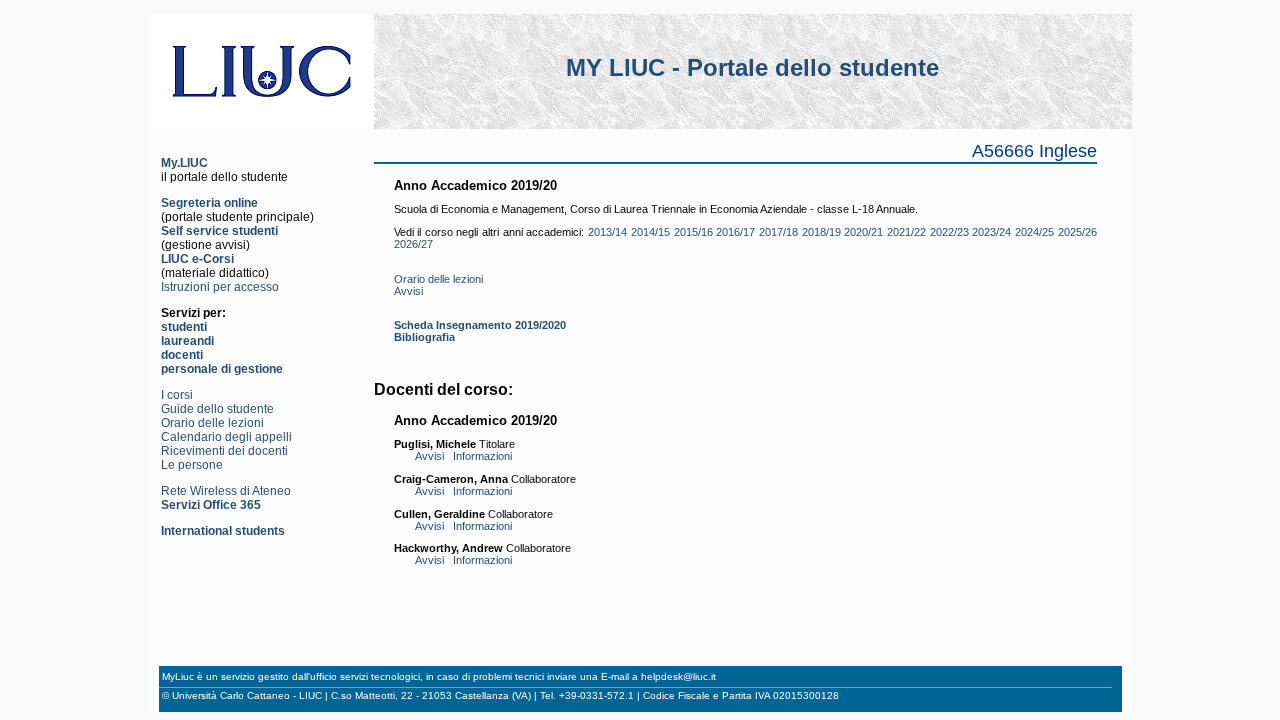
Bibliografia (424, 337)
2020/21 (863, 232)
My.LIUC (184, 163)
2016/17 (735, 232)
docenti (182, 355)
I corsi (177, 395)
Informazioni (482, 456)
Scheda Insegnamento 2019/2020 (480, 325)
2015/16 (693, 232)
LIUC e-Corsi (197, 259)
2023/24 (991, 232)
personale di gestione (222, 369)
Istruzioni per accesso (220, 287)
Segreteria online (209, 203)
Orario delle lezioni (212, 423)
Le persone (192, 465)
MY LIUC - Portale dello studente (752, 67)
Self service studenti (219, 231)
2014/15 (650, 232)
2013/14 (607, 232)
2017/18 (778, 232)
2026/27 (413, 244)
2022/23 (949, 232)
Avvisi (408, 291)
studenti (184, 327)
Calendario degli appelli (226, 437)
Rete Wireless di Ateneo (226, 491)
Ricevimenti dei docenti (224, 451)
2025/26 (1077, 232)
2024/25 (1034, 232)
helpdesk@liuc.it (678, 676)
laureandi (187, 341)
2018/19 (821, 232)
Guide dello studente (217, 409)
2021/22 (906, 232)
